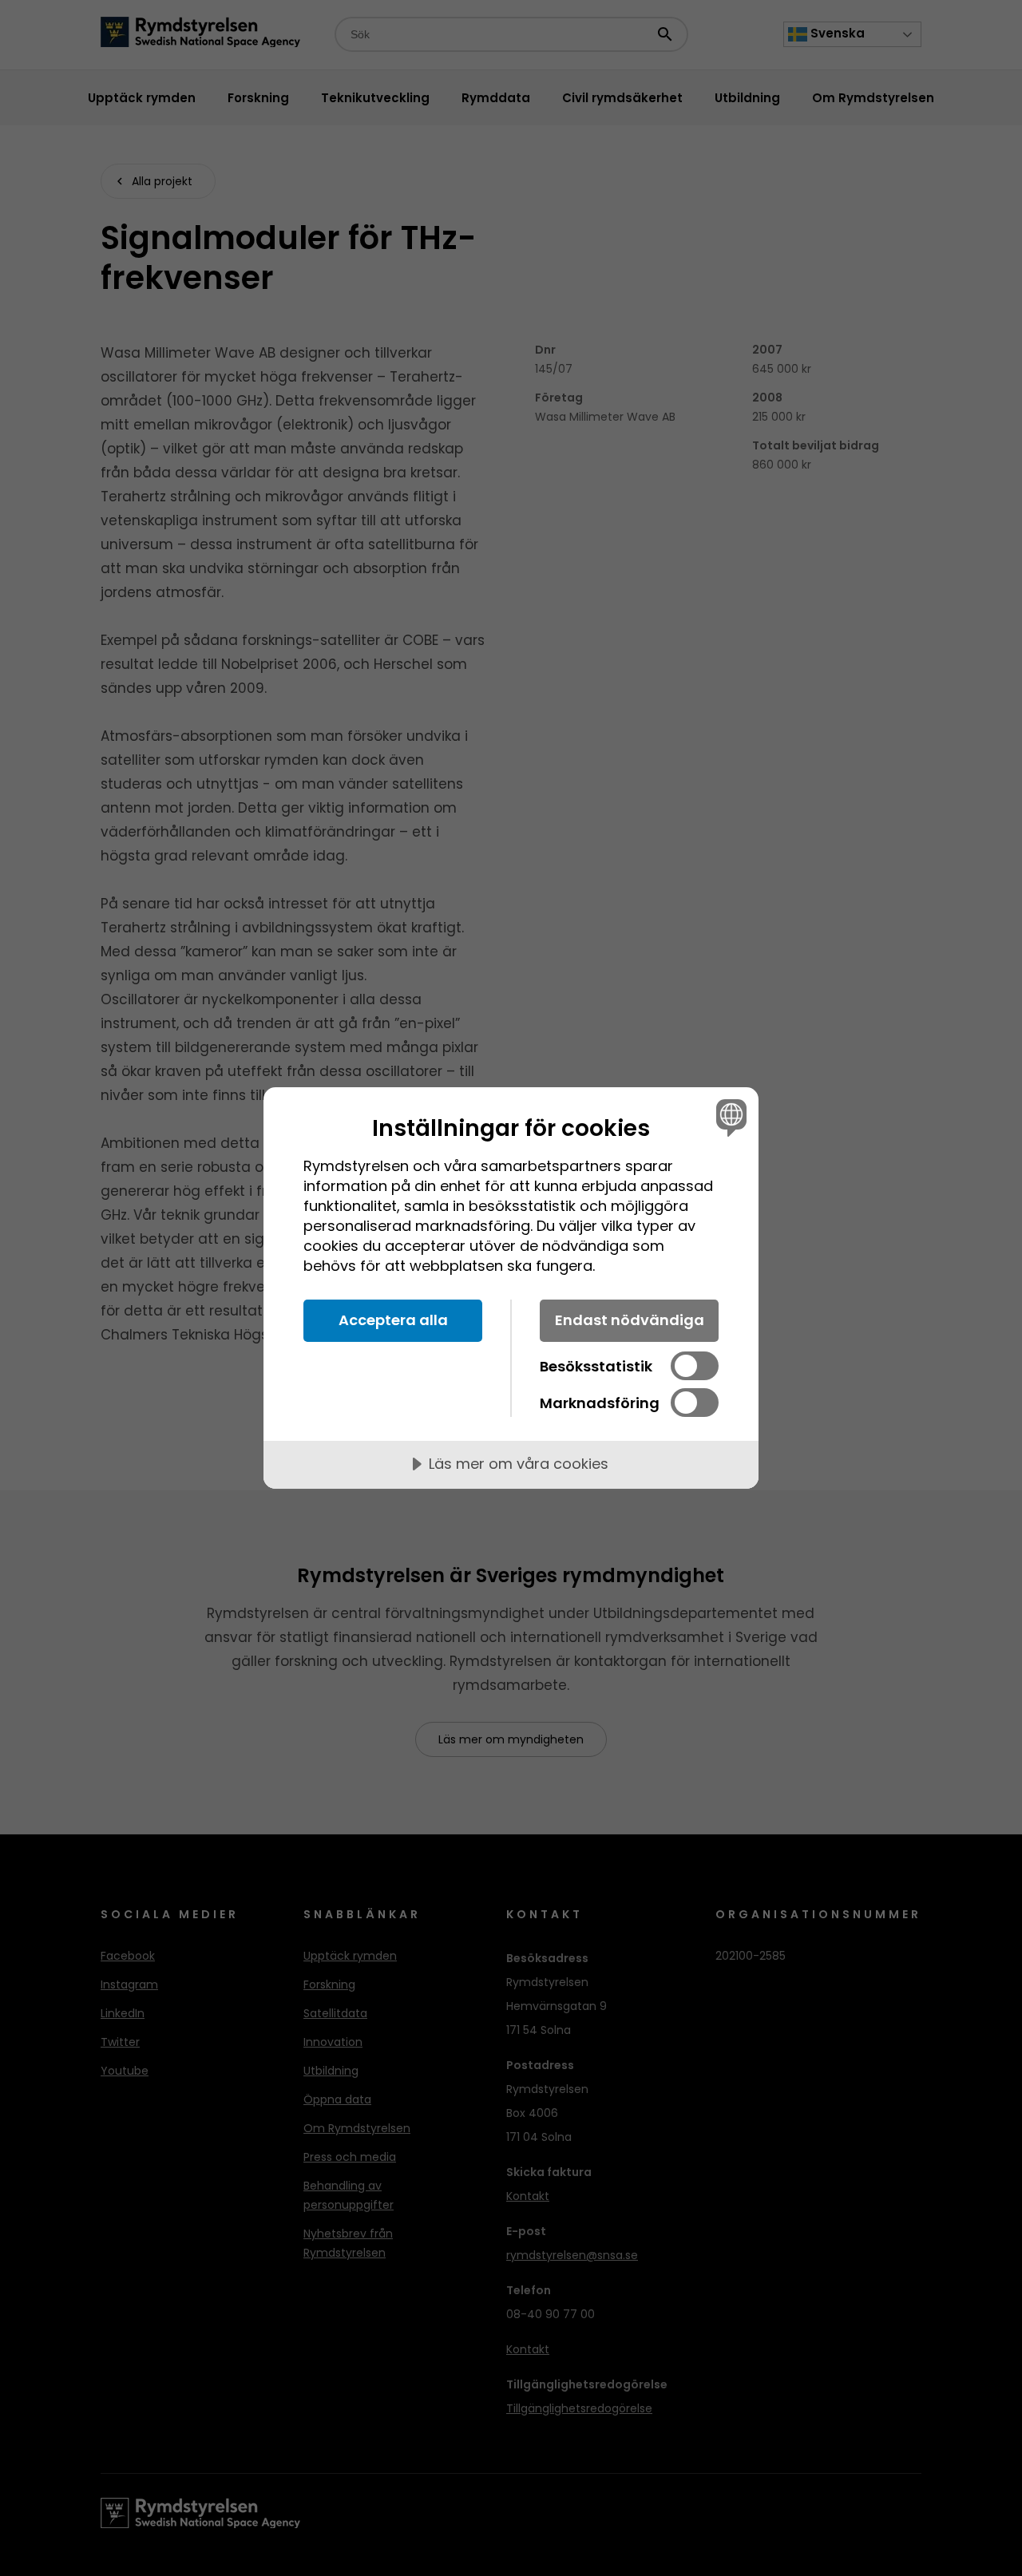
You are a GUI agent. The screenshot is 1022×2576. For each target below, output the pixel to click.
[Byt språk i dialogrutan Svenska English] (729, 1117)
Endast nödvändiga (630, 1320)
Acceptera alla (393, 1320)
